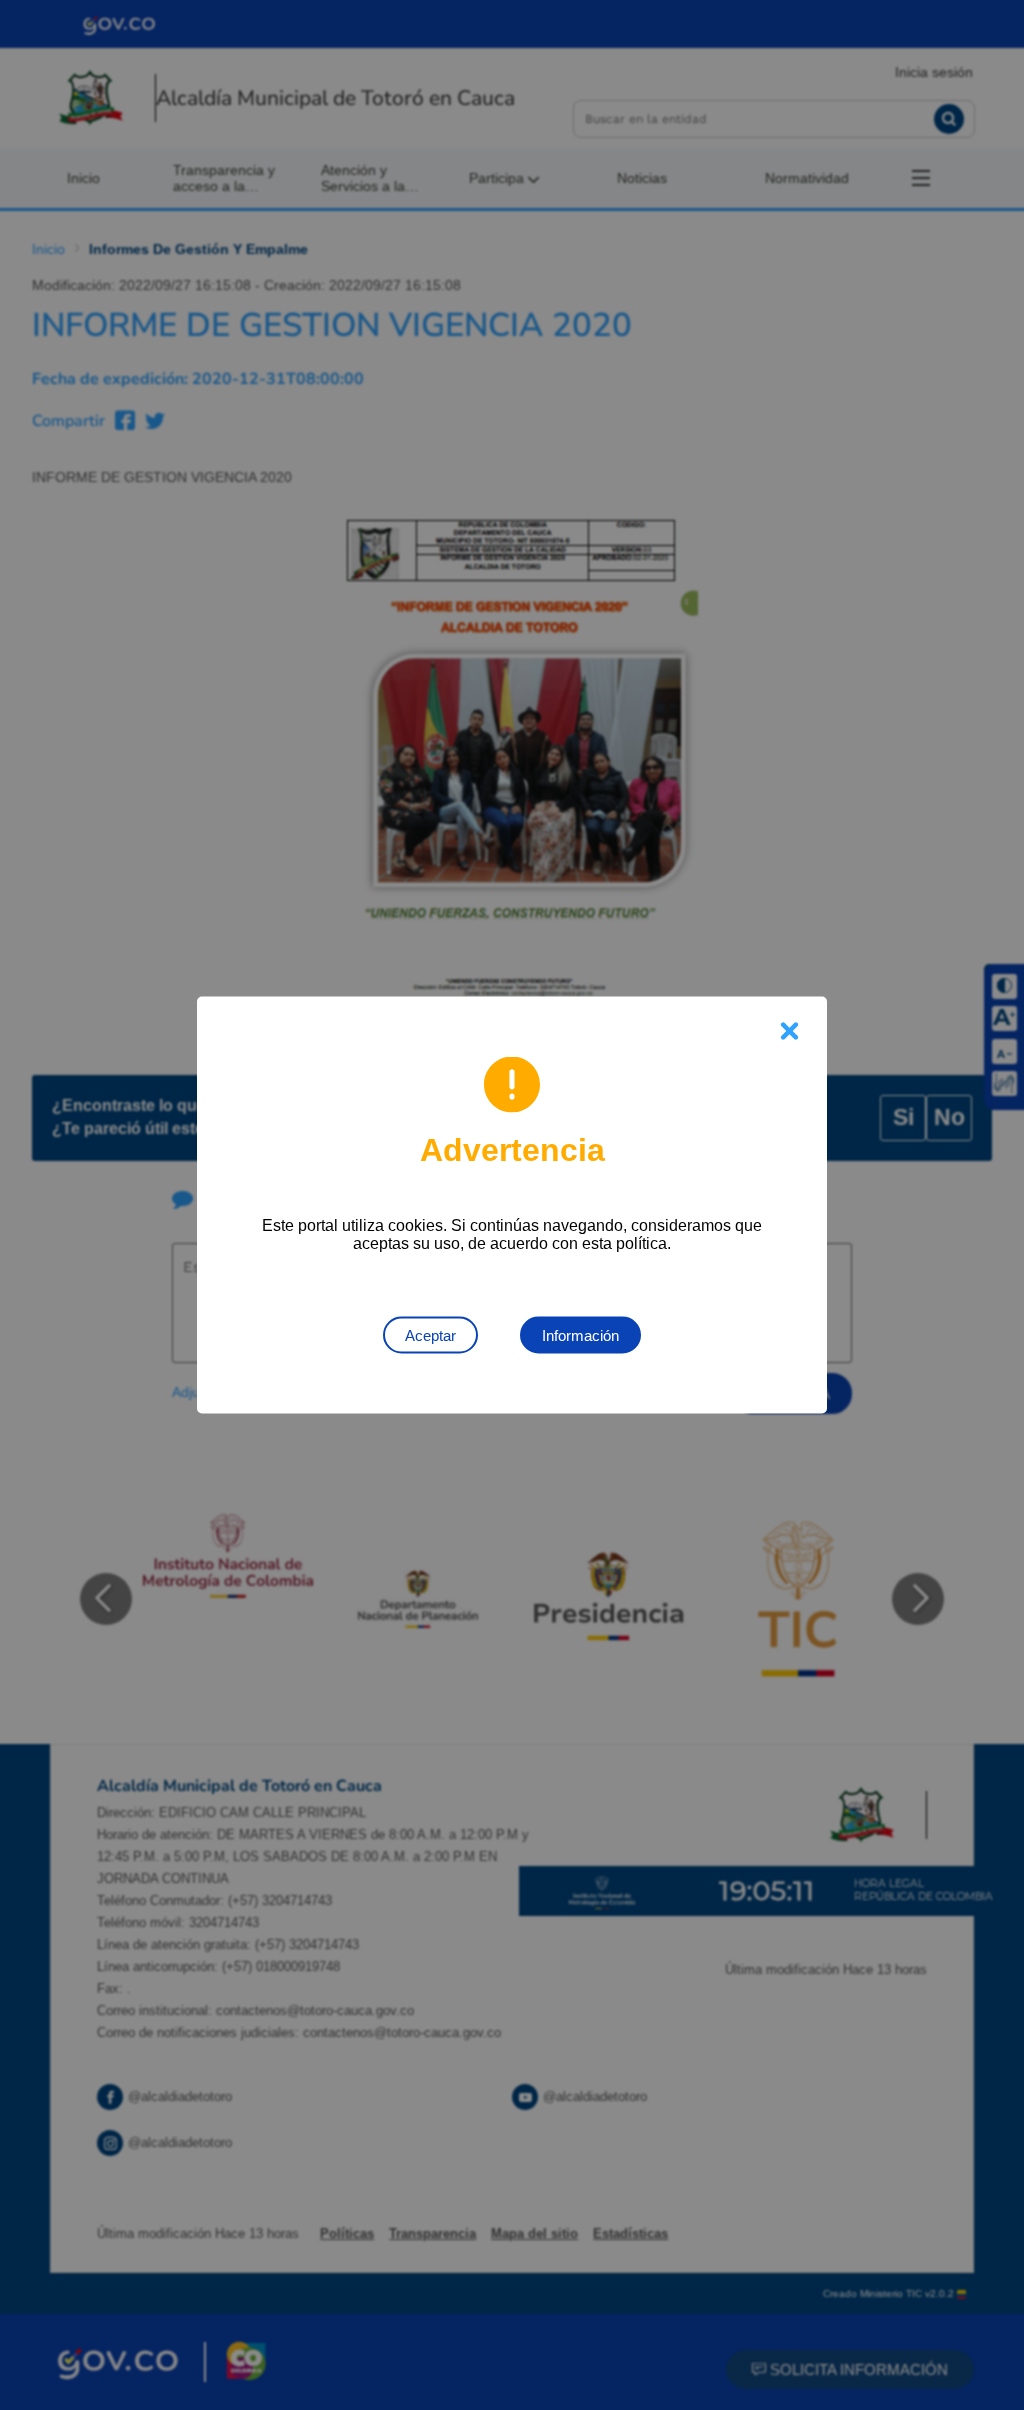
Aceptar (430, 1335)
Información (580, 1335)
